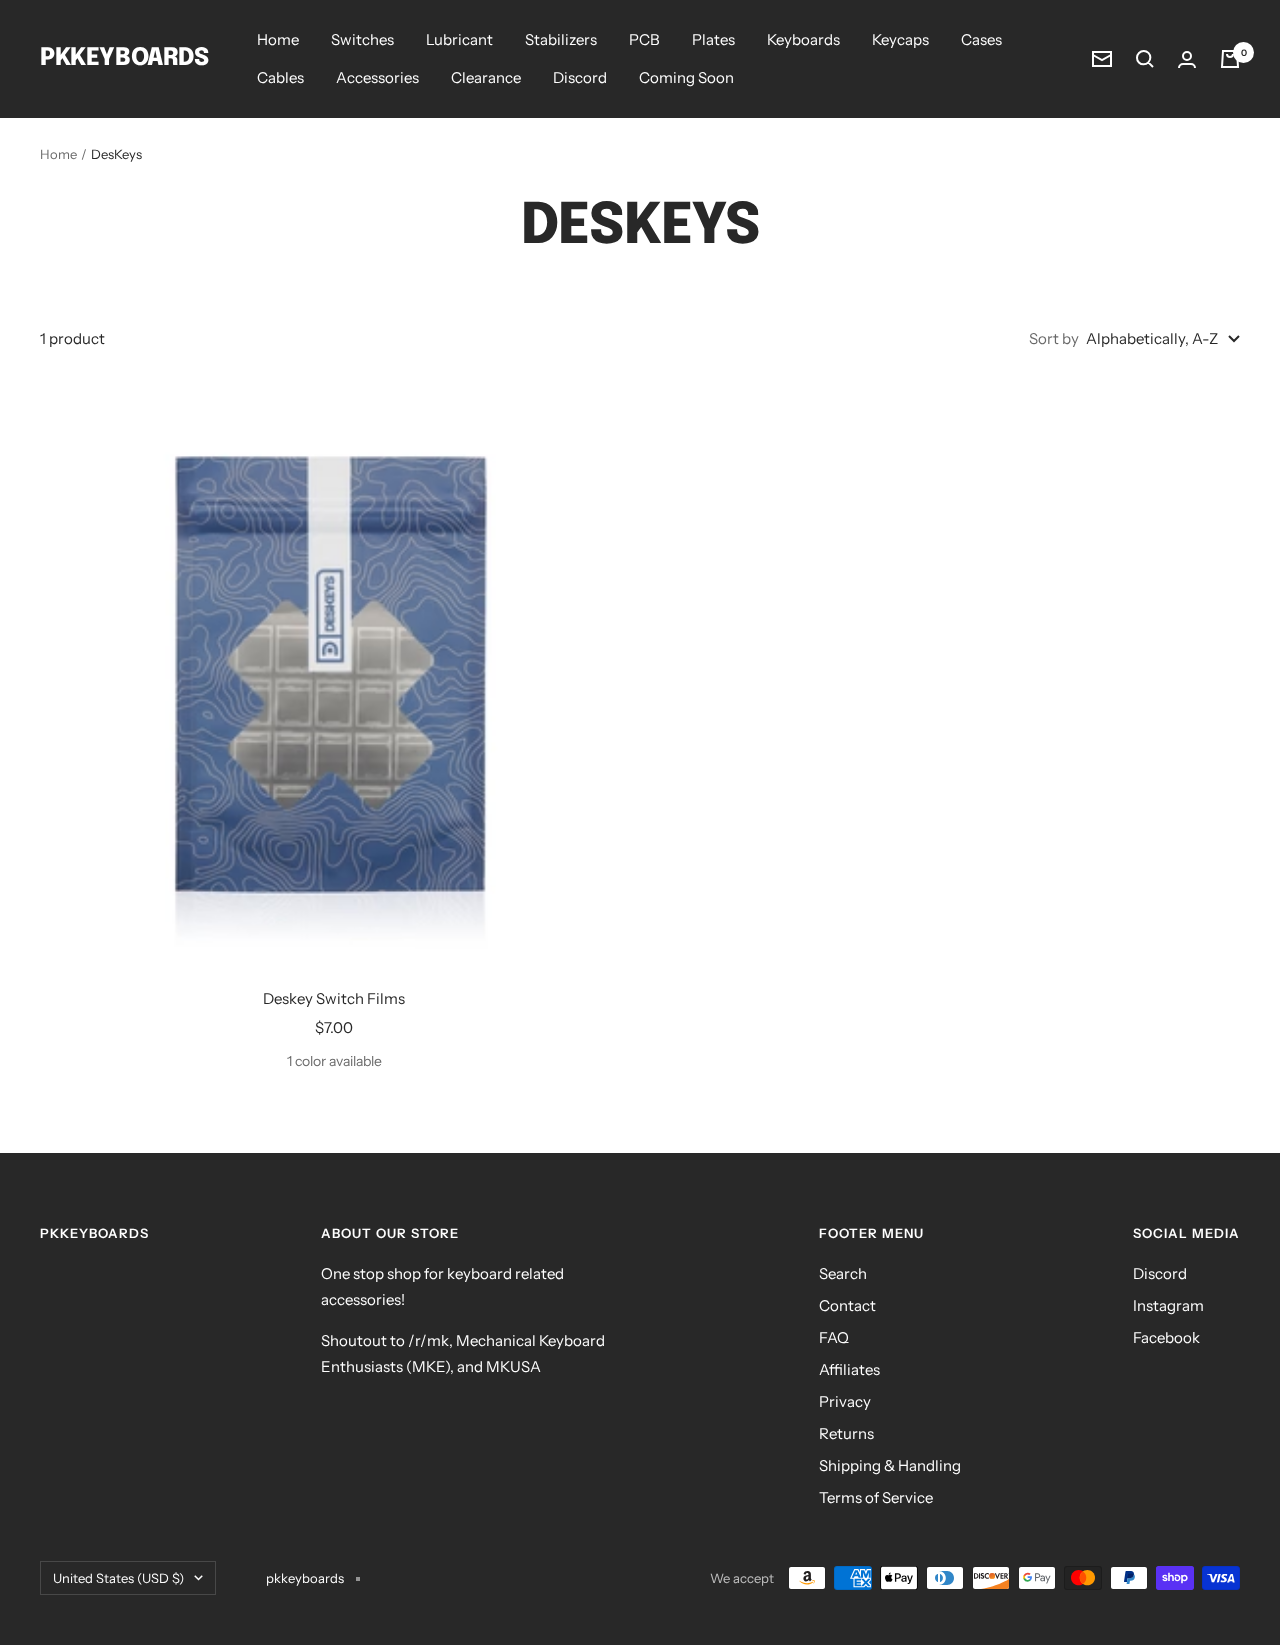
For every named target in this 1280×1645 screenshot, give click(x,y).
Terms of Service (876, 1497)
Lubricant (459, 39)
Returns (846, 1433)
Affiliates (849, 1369)
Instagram (1168, 1305)
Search (843, 1273)
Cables (280, 77)
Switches (362, 39)
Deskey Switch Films (334, 998)
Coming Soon (686, 77)
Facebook (1166, 1337)
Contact (847, 1305)
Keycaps (900, 39)
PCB (644, 39)
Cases (981, 39)
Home (278, 39)
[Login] (1187, 59)
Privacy (845, 1401)
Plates (713, 39)
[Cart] (1230, 59)
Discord (580, 77)
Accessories (377, 77)
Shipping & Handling (890, 1465)
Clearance (486, 77)
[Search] (1145, 59)
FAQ (834, 1337)
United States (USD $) (118, 1578)
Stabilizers (561, 39)
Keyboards (803, 39)
